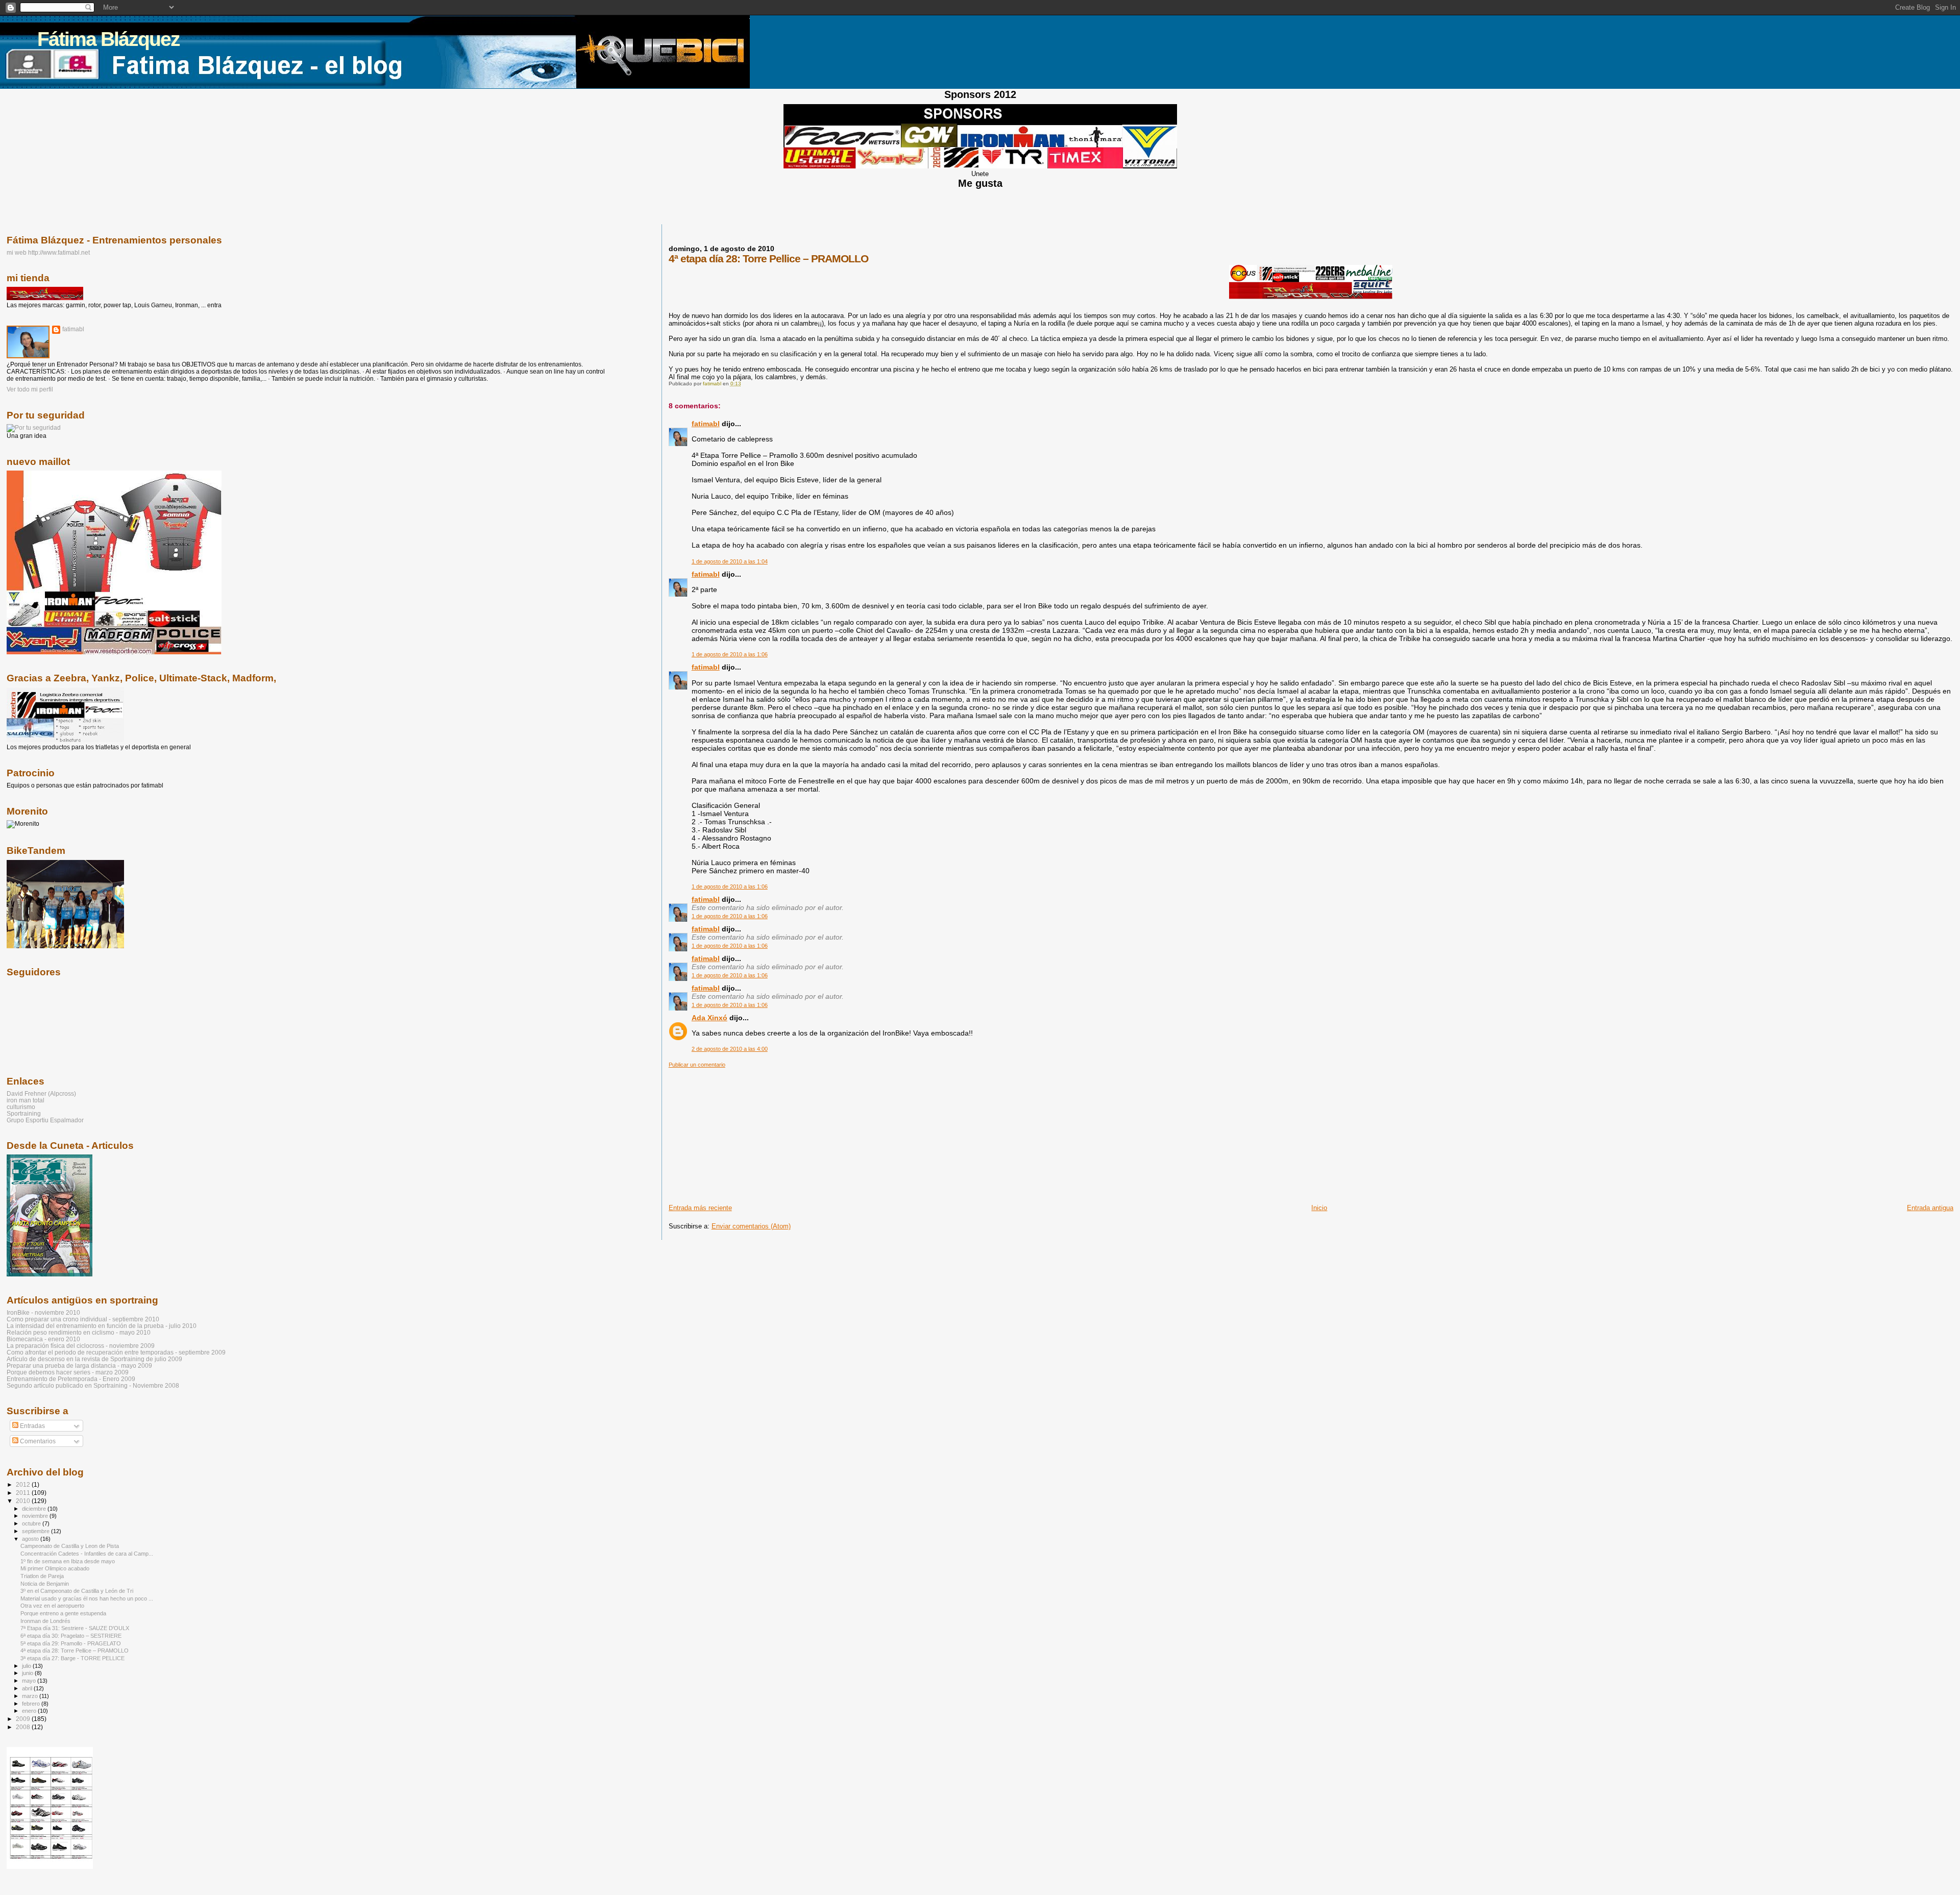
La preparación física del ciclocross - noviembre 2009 (81, 1346)
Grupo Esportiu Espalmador (45, 1120)
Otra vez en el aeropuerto (52, 1606)
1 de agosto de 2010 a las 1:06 (730, 654)
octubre (32, 1523)
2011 (24, 1493)
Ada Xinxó (709, 1018)
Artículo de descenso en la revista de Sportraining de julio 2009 (94, 1359)
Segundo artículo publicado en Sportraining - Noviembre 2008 (93, 1385)
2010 (24, 1501)
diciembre (35, 1509)
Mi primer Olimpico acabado (55, 1568)
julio (27, 1666)
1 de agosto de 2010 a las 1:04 (730, 561)
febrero (32, 1704)
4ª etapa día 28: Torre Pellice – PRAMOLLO (75, 1651)
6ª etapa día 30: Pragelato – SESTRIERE (71, 1636)
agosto (31, 1539)
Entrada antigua (1930, 1208)
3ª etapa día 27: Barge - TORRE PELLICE (72, 1658)
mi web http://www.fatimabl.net (48, 252)
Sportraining (24, 1113)
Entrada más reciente (700, 1208)
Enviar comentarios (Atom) (751, 1226)
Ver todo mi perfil (30, 389)
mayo (30, 1681)
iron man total (26, 1100)
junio (28, 1673)
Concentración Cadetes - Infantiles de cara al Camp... (87, 1554)
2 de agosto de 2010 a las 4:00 (730, 1049)
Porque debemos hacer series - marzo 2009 (68, 1372)
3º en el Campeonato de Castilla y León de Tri (77, 1591)
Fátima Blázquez (108, 39)
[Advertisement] (745, 1132)
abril (28, 1688)
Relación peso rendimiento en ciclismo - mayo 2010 (79, 1332)
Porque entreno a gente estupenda (63, 1613)
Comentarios (37, 1441)
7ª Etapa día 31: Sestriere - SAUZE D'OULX (75, 1628)
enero (30, 1711)
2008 (24, 1727)
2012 (24, 1484)
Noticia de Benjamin (45, 1584)
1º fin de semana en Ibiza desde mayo (68, 1561)
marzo (31, 1696)
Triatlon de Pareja (42, 1576)
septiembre (36, 1531)
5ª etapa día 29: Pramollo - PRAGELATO (71, 1643)
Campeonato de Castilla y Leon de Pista (70, 1546)
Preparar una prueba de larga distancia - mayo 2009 (79, 1365)
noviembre (36, 1516)
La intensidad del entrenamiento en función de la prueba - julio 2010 (102, 1326)
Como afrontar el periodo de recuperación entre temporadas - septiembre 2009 (116, 1352)
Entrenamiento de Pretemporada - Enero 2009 (71, 1379)
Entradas (32, 1426)
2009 (24, 1719)
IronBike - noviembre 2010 (43, 1312)
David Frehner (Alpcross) (41, 1093)
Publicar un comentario (697, 1065)
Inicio (1319, 1208)
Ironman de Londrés (45, 1621)
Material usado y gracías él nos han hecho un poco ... (87, 1598)
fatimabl (706, 424)
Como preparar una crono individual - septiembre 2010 (83, 1319)
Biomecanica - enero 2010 (43, 1339)
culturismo (21, 1107)
